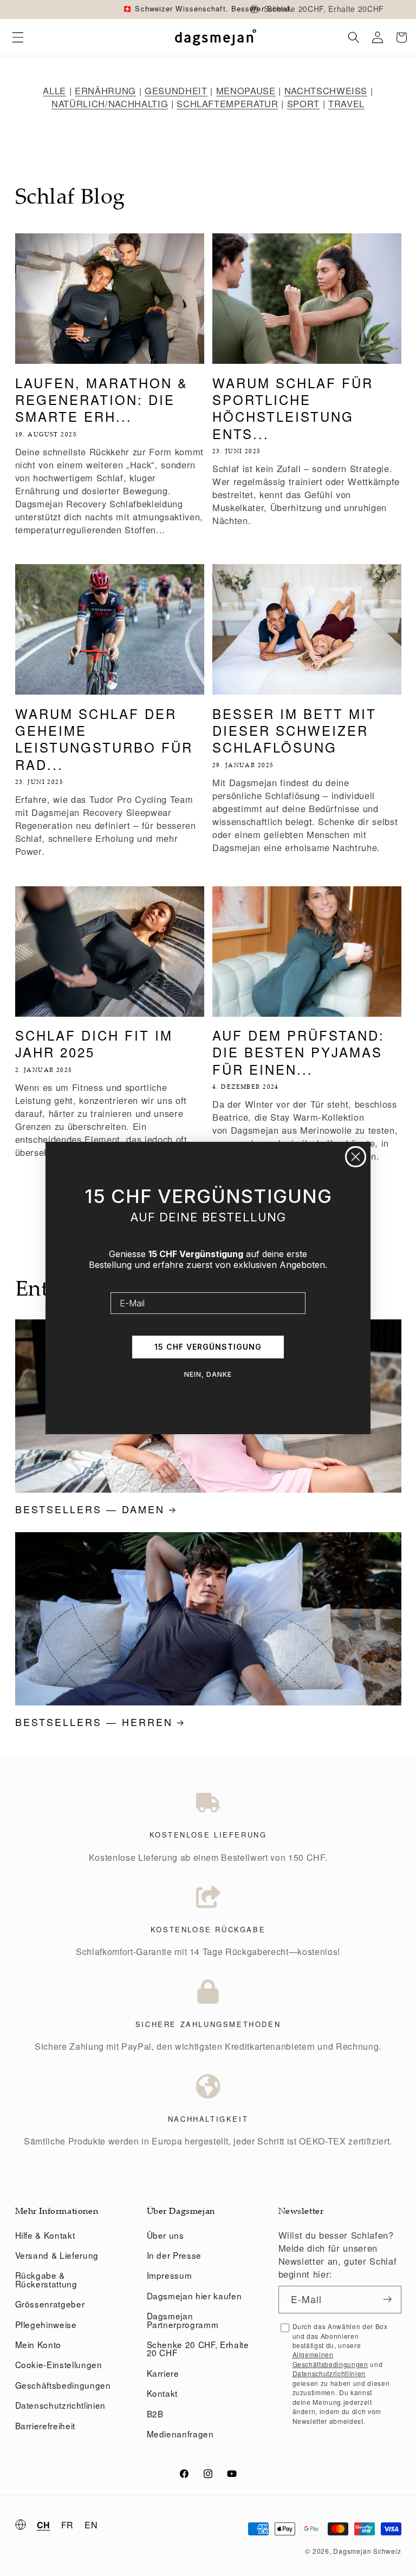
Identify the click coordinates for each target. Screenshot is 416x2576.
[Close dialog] (356, 1157)
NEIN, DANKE (208, 1374)
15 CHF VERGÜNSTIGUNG (208, 1347)
